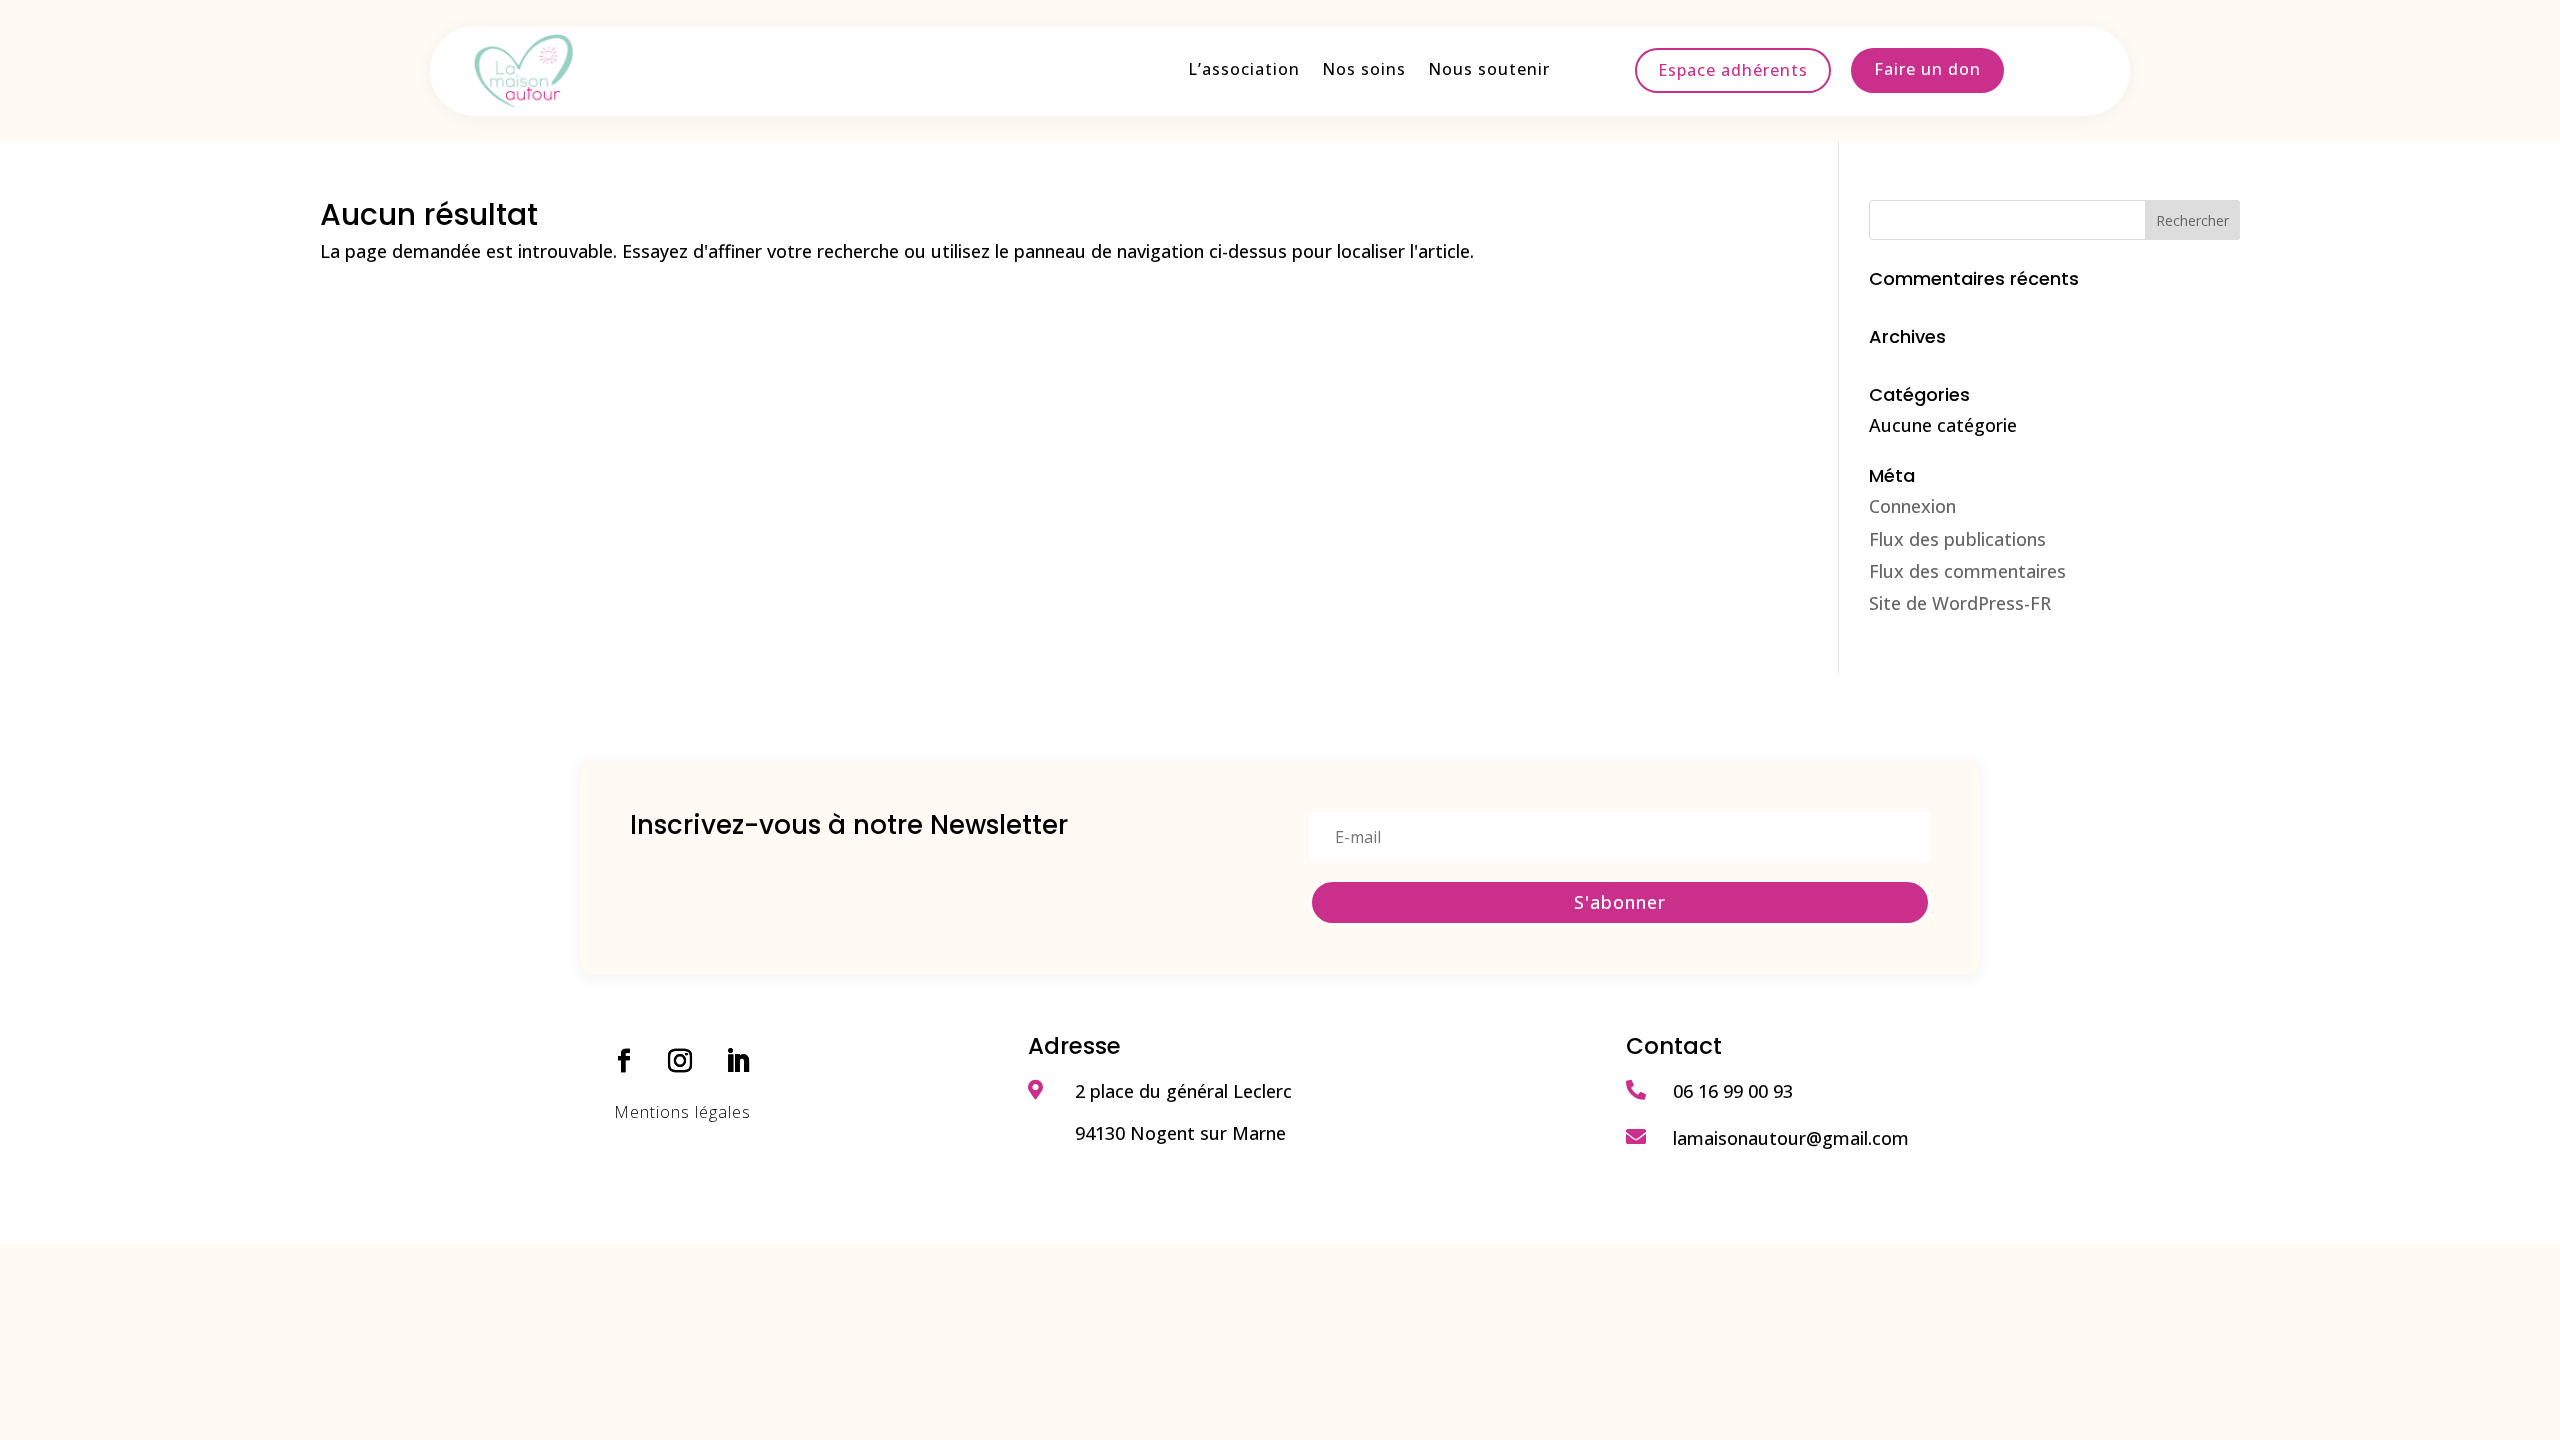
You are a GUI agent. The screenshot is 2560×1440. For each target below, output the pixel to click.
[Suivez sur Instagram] (680, 1061)
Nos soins (1364, 71)
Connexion (1912, 506)
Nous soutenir (1489, 71)
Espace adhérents (1733, 70)
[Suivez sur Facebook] (624, 1061)
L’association (1244, 71)
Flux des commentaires (1967, 571)
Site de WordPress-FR (1960, 603)
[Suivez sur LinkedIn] (738, 1061)
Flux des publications (1957, 539)
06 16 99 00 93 (1733, 1091)
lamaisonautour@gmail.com (1791, 1138)
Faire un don (1927, 69)
